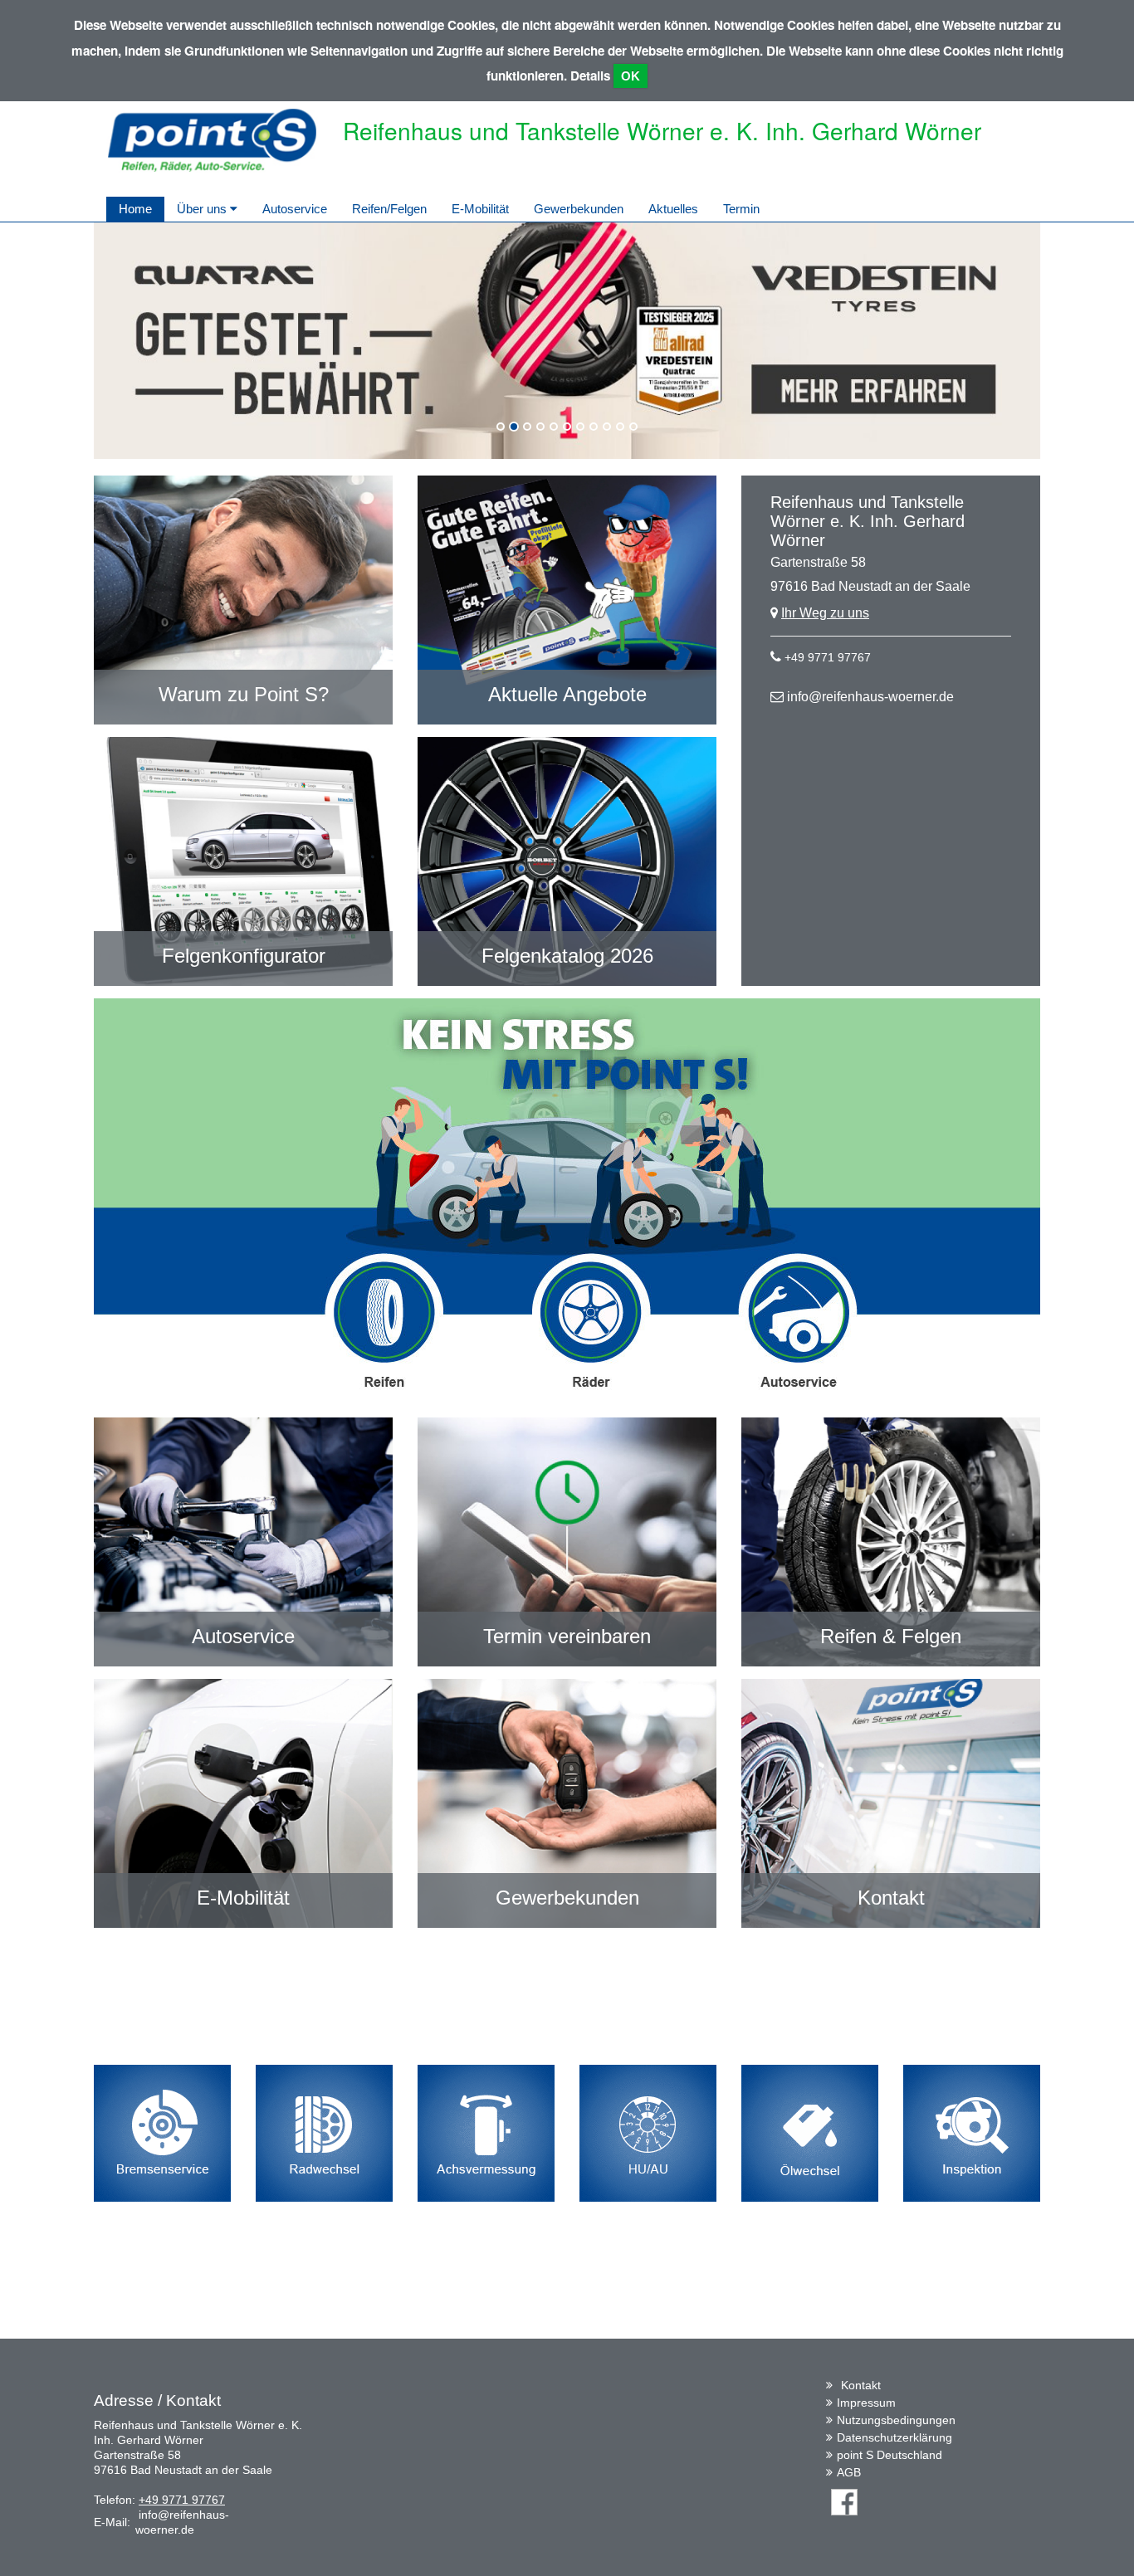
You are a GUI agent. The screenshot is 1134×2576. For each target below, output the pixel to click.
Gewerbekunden (579, 209)
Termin (741, 209)
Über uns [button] (203, 209)
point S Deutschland (890, 2455)
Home (135, 209)
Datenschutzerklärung (894, 2437)
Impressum (866, 2403)
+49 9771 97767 (828, 657)
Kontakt (861, 2385)
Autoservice (295, 209)
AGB (849, 2472)
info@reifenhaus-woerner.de (870, 697)
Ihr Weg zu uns (825, 613)
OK (631, 76)
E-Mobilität (480, 209)
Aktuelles (673, 209)
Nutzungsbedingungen (896, 2420)
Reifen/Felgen (389, 209)
